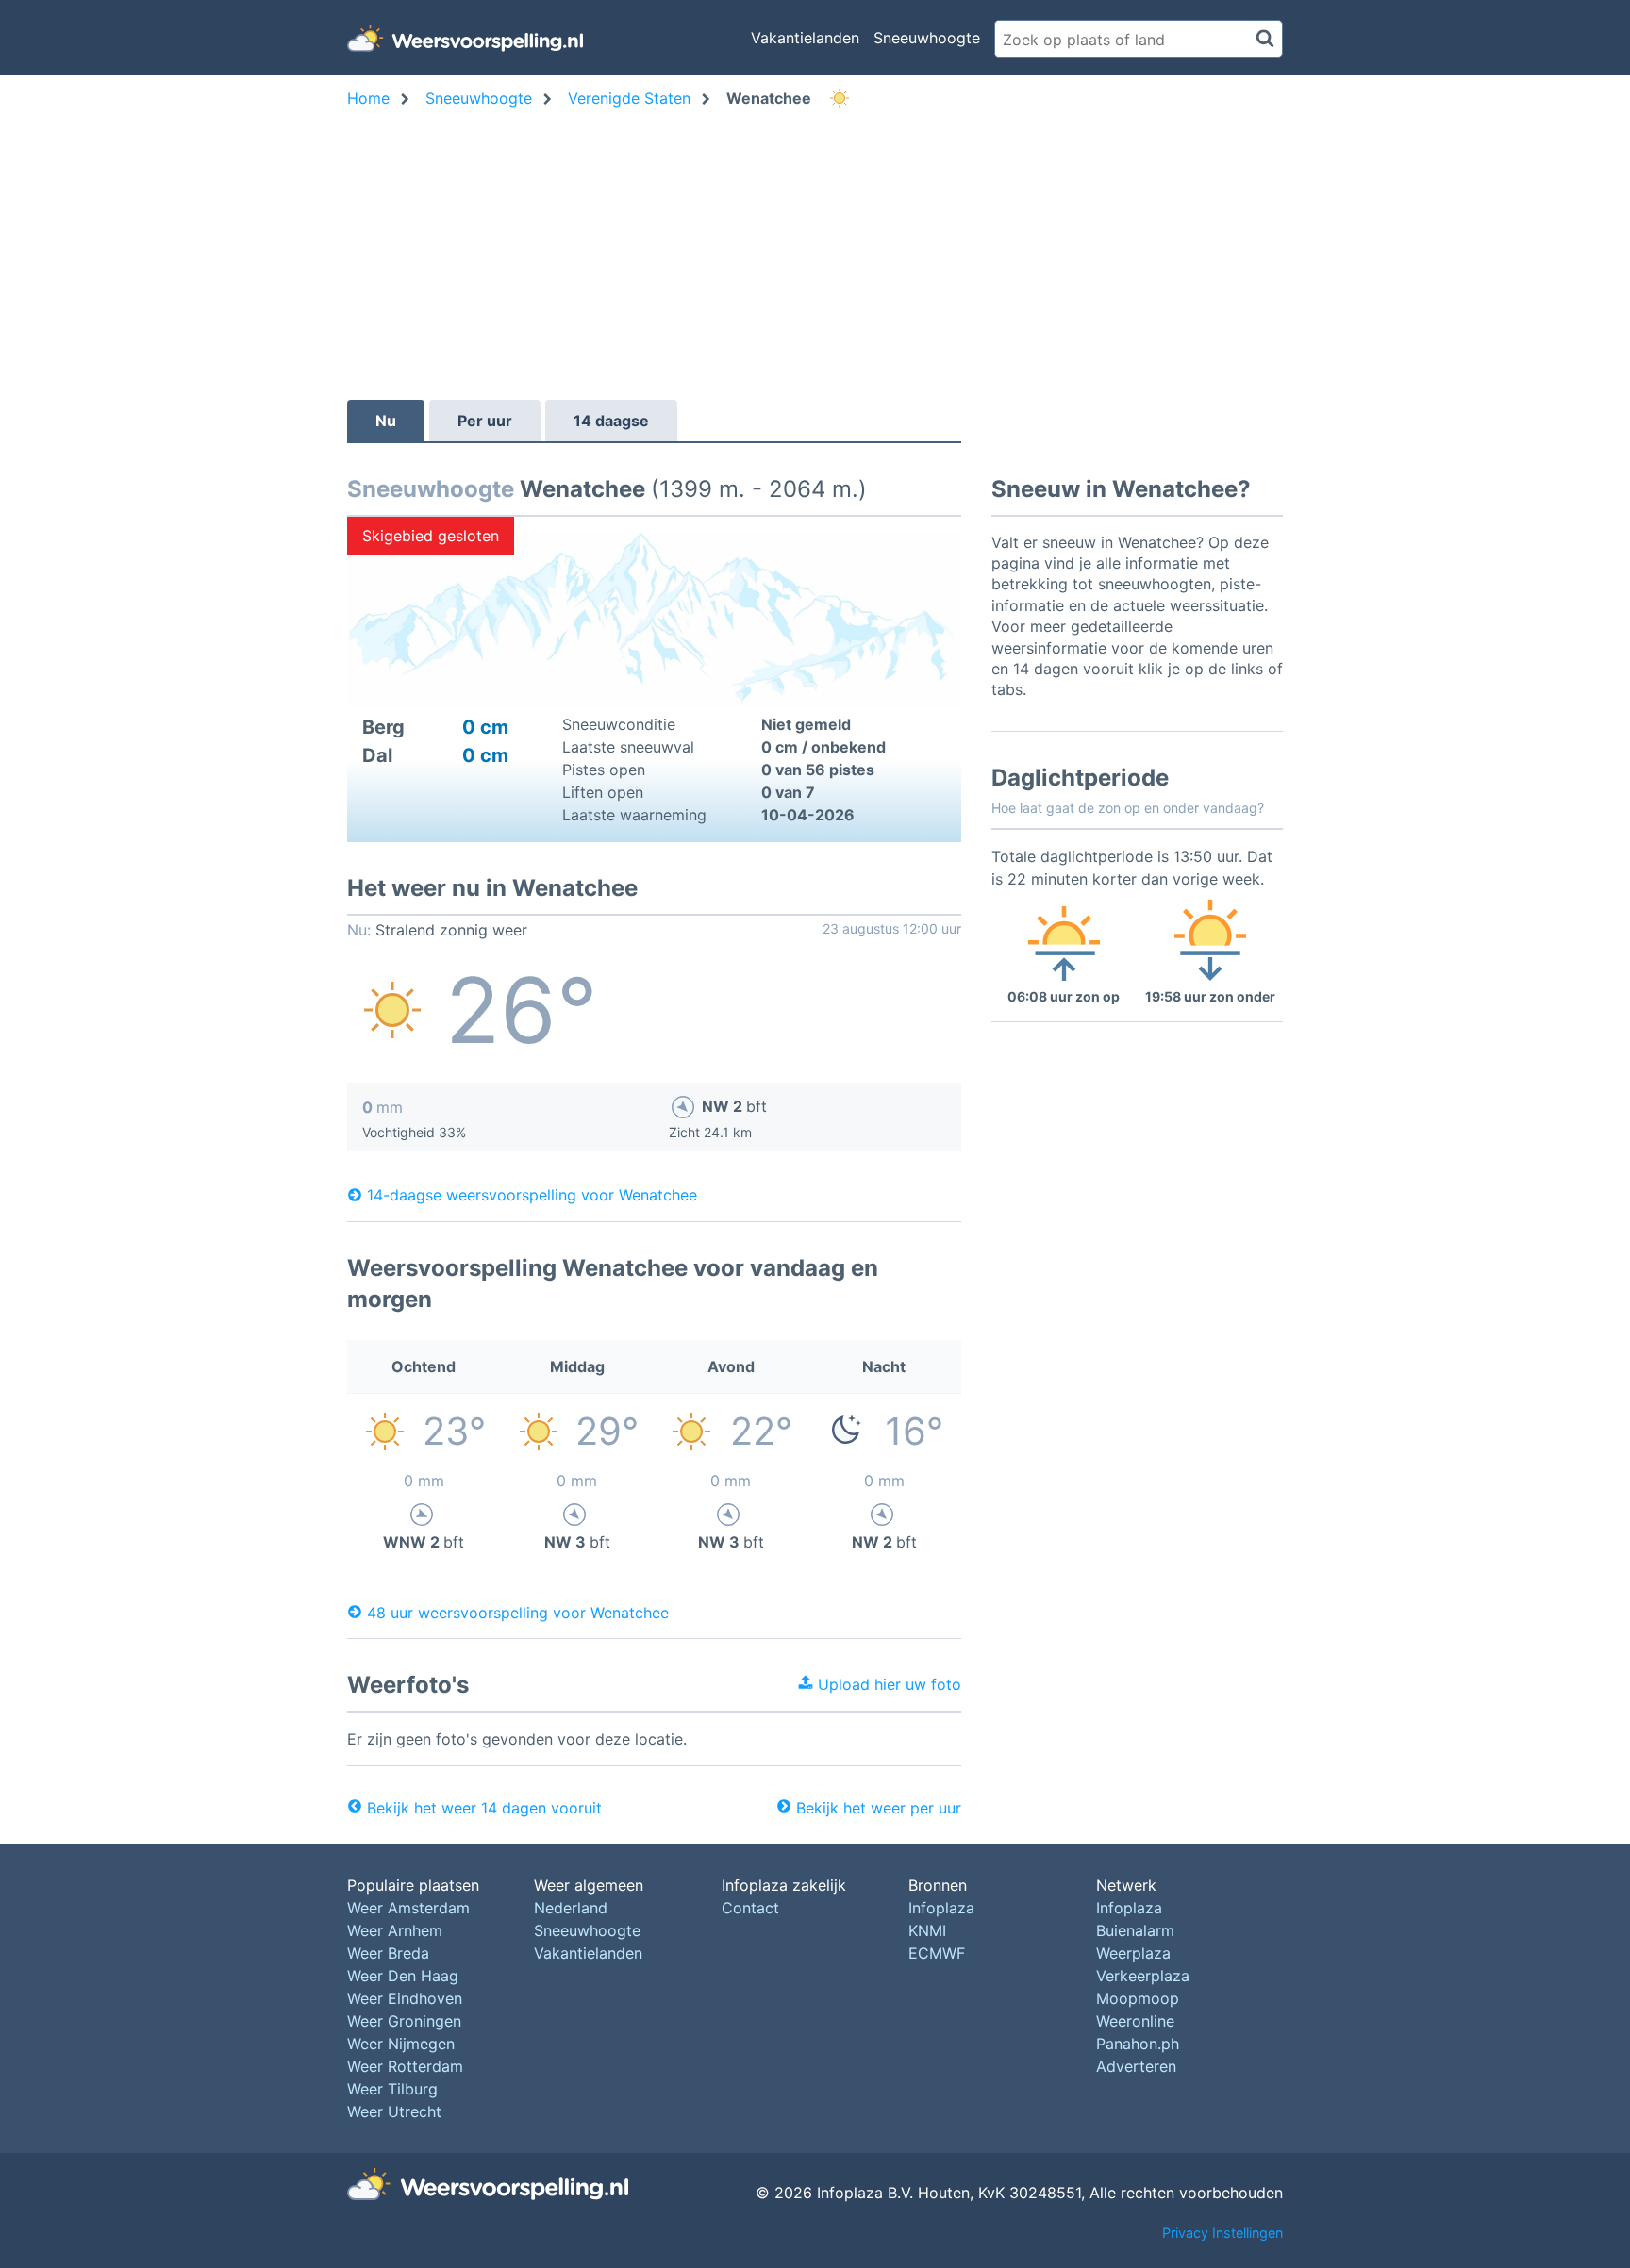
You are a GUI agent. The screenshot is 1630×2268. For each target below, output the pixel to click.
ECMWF (937, 1953)
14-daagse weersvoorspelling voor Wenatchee (532, 1195)
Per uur (485, 421)
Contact (750, 1908)
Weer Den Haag (403, 1976)
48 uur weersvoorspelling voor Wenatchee (518, 1612)
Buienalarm (1135, 1930)
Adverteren (1136, 2066)
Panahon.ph (1138, 2044)
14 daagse (611, 421)
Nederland (571, 1908)
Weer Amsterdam (408, 1908)
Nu (386, 421)
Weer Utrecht (394, 2111)
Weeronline (1135, 2021)
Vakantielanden (805, 38)
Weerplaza (1133, 1953)
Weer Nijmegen (401, 2044)
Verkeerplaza (1143, 1976)
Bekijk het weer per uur (879, 1808)
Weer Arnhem (395, 1930)
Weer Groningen (404, 2021)
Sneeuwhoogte (927, 38)
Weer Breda (388, 1953)
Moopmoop (1138, 1998)
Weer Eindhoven (405, 1998)
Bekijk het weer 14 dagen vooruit (484, 1808)
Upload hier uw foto (887, 1684)
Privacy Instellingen (1222, 2233)
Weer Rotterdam (405, 2066)
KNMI (927, 1930)
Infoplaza (941, 1908)
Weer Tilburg (392, 2089)
